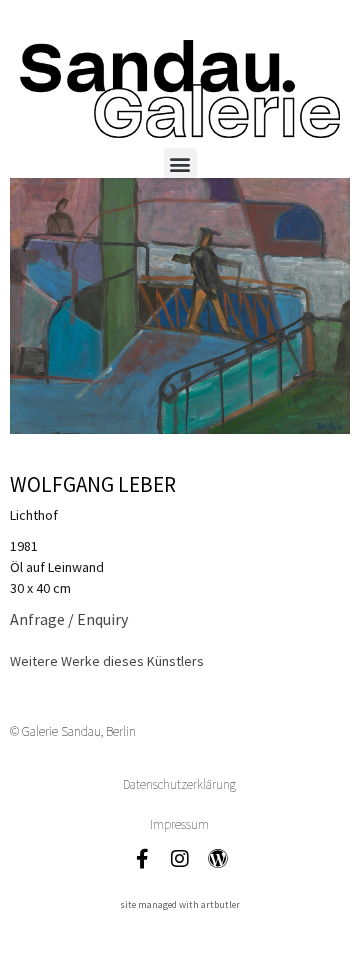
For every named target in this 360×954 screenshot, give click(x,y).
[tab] (107, 661)
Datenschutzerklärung (179, 784)
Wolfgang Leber (93, 484)
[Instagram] (180, 859)
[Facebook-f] (142, 859)
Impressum (179, 824)
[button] (180, 164)
